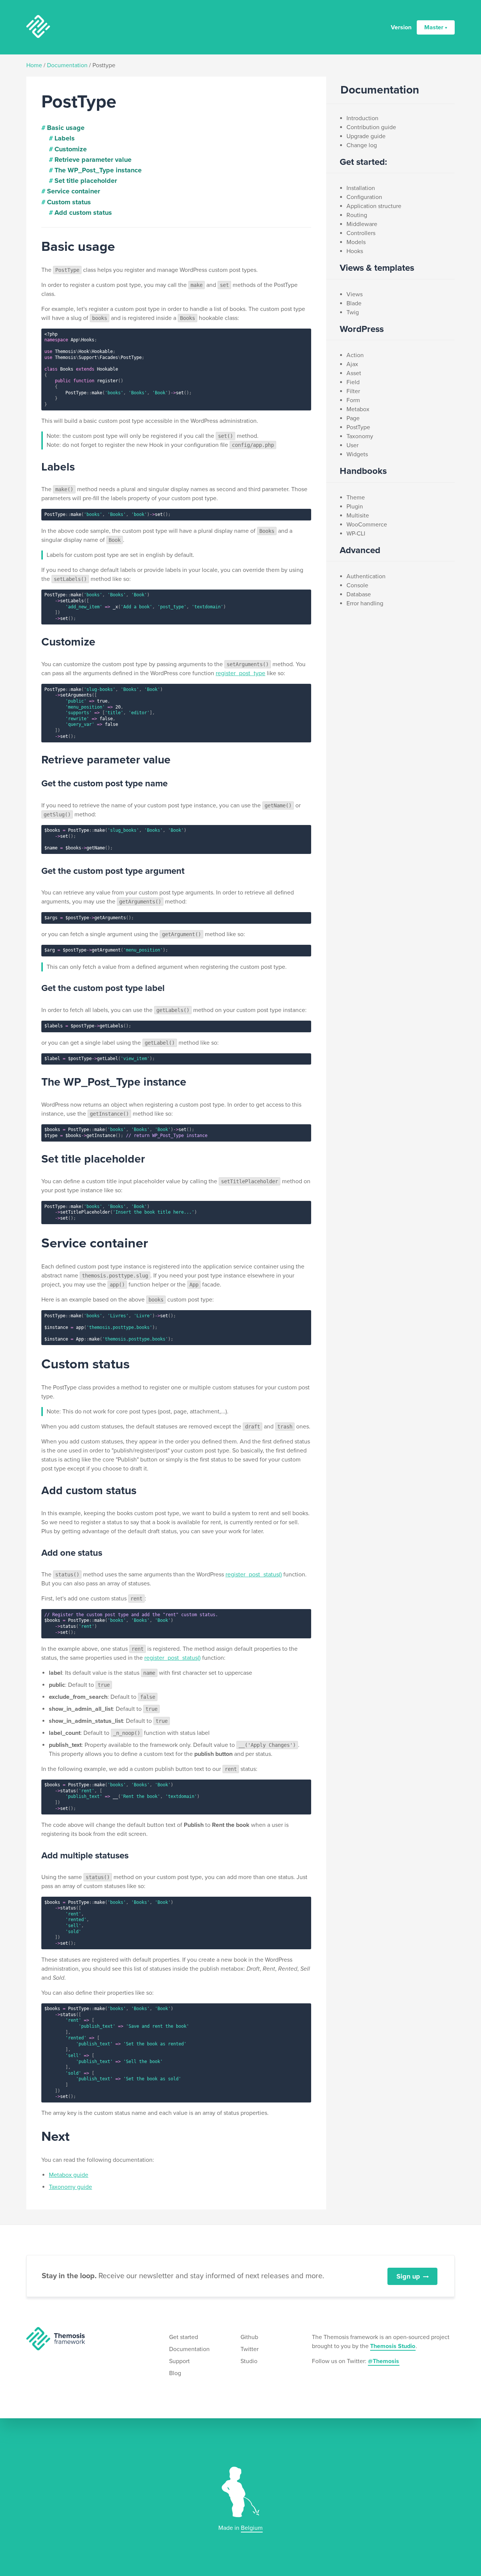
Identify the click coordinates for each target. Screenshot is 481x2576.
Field (353, 382)
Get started (184, 2337)
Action (355, 355)
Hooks (355, 251)
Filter (353, 391)
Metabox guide (69, 2175)
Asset (354, 373)
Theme (356, 498)
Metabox (358, 409)
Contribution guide (371, 127)
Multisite (358, 516)
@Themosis (383, 2361)
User (352, 445)
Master (434, 27)
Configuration (364, 197)
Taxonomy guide (70, 2187)
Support (179, 2361)
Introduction (362, 118)
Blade (354, 303)
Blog (175, 2373)
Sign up (408, 2276)
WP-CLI (356, 534)
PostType (358, 427)
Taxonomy (360, 436)
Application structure (374, 206)
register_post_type (240, 673)
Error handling (365, 603)
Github (249, 2337)
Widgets (357, 454)
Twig (353, 312)
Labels (65, 138)
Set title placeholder (86, 181)
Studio (249, 2361)
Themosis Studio (393, 2346)
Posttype (104, 65)
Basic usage (66, 128)
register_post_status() (254, 1575)
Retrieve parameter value (93, 160)
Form (353, 400)
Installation (361, 188)
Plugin (355, 507)
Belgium (252, 2528)
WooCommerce (367, 525)
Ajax (352, 364)
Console (357, 585)
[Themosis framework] (56, 2338)
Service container (73, 191)
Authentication (366, 576)
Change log (362, 145)
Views (355, 294)
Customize (71, 149)
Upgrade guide (366, 136)
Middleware (362, 224)
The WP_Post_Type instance (98, 170)
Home (34, 65)
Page (353, 418)
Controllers (361, 233)
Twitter (250, 2349)
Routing (357, 215)
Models (356, 242)
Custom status (69, 202)
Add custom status (83, 213)
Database (359, 594)
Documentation (67, 65)
